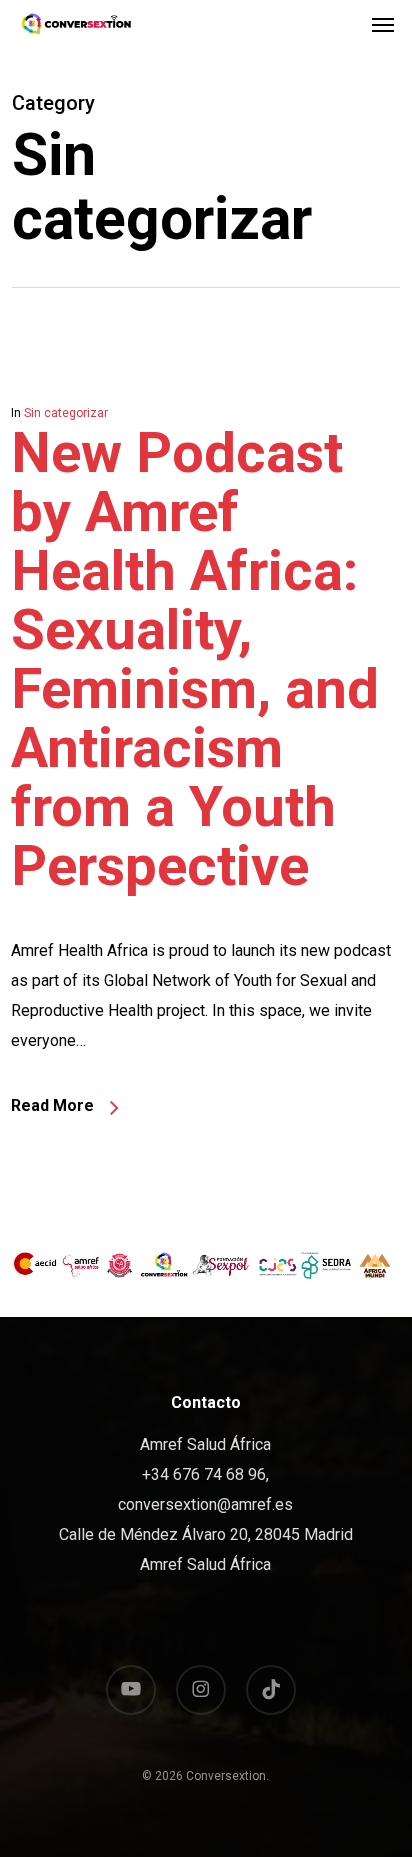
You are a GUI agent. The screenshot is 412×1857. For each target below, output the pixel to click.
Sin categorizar (66, 413)
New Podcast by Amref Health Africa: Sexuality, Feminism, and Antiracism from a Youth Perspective (195, 659)
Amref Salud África (205, 1564)
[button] (383, 24)
